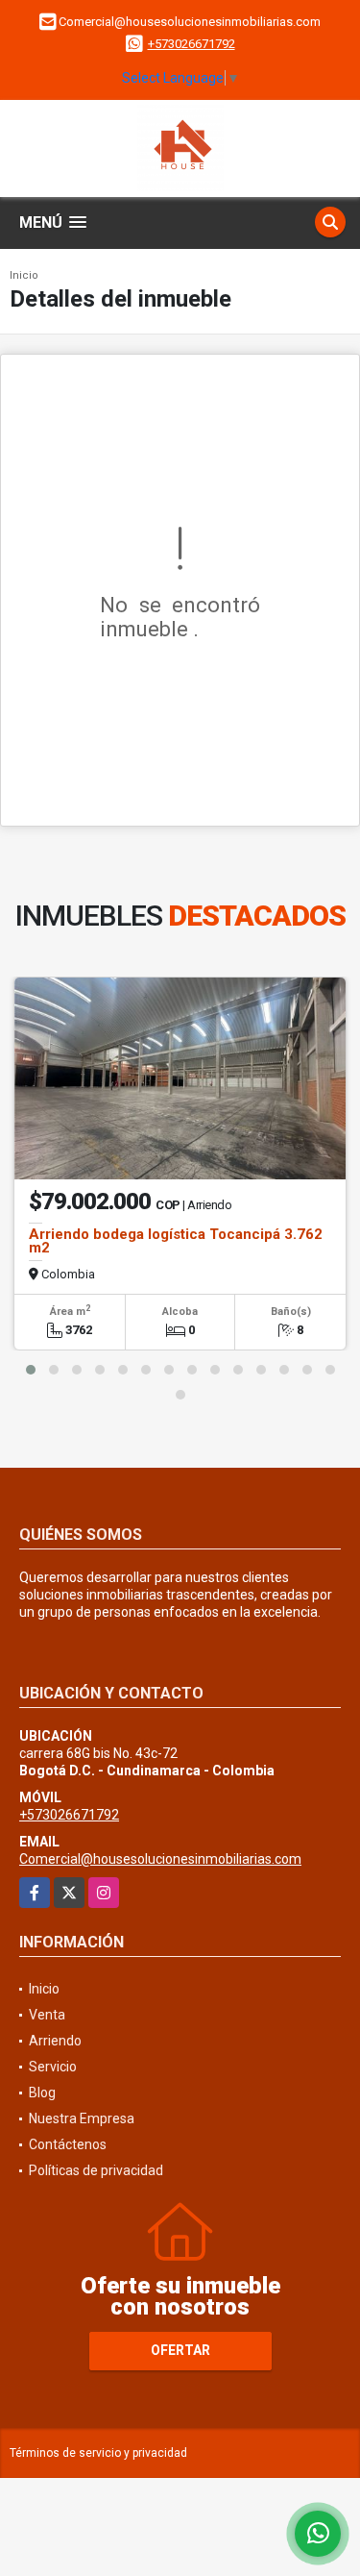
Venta (47, 2015)
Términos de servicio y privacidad (98, 2453)
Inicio (24, 275)
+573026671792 (192, 44)
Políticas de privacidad (96, 2170)
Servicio (53, 2067)
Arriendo (55, 2041)
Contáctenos (68, 2144)
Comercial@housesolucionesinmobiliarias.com (160, 1859)
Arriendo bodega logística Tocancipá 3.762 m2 (176, 1241)
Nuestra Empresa (82, 2118)
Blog (42, 2093)
